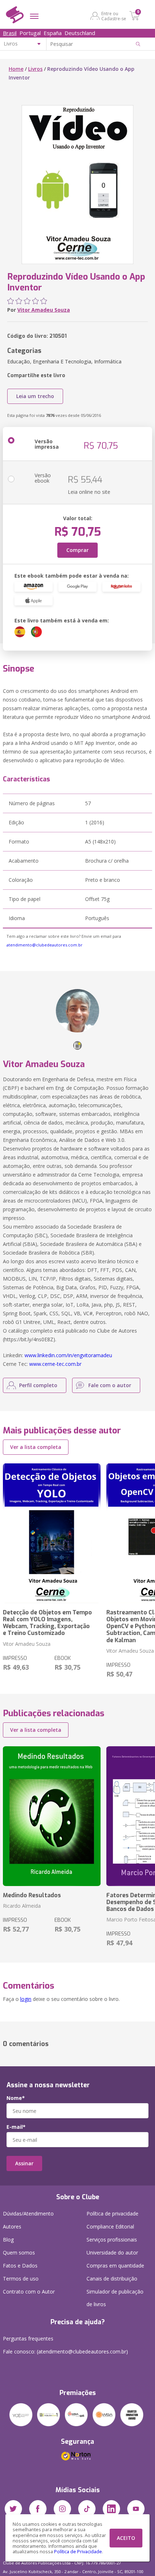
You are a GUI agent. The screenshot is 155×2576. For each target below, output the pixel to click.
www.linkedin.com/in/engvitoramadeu (68, 1355)
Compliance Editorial (110, 2227)
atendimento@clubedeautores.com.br (45, 945)
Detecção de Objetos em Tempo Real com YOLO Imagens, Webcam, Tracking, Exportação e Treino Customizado (47, 1623)
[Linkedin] (111, 2509)
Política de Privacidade (78, 2552)
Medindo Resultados (32, 1895)
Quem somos (19, 2253)
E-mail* (16, 2127)
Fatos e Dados (20, 2266)
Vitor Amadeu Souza (44, 310)
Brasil (10, 33)
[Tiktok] (87, 2509)
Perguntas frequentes (28, 2338)
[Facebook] (38, 2509)
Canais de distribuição (112, 2279)
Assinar (24, 2163)
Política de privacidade (112, 2213)
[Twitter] (13, 2509)
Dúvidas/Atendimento (28, 2213)
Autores (12, 2227)
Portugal (30, 33)
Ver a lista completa (36, 1447)
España (53, 33)
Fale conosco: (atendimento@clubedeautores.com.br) (65, 2351)
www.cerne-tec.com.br (55, 1364)
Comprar (77, 550)
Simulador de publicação (115, 2298)
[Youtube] (136, 2509)
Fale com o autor (110, 1385)
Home (16, 69)
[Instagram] (62, 2509)
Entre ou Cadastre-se (114, 16)
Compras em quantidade (115, 2266)
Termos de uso (21, 2279)
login (26, 1999)
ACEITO (126, 2538)
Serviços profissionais (112, 2240)
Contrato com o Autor (29, 2292)
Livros (35, 69)
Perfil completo (38, 1385)
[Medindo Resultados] (52, 1816)
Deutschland (80, 33)
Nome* (16, 2098)
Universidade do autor (112, 2253)
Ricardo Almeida (22, 1906)
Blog (8, 2240)
